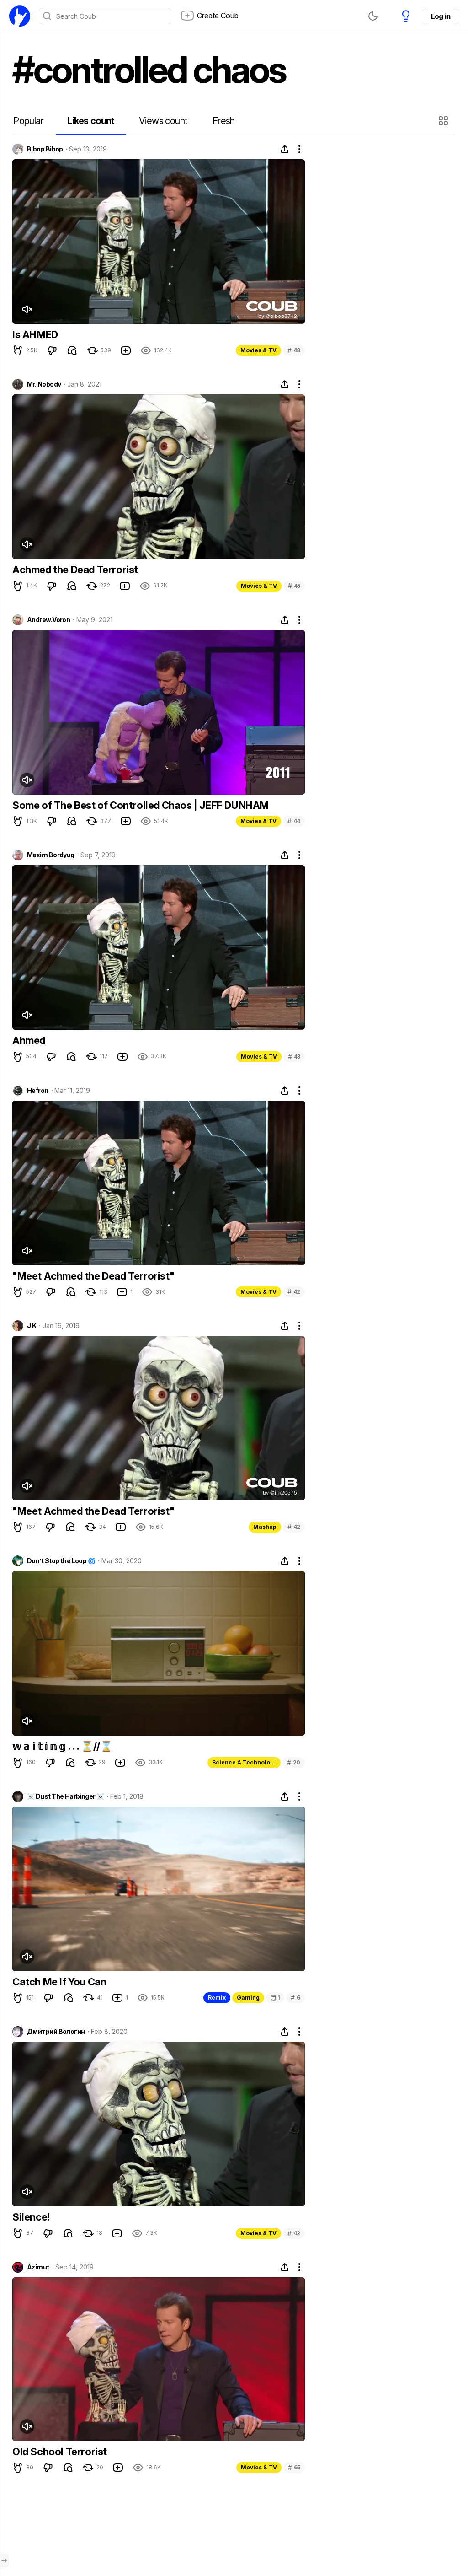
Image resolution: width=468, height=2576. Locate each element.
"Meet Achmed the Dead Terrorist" (93, 1276)
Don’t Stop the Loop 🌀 (61, 1561)
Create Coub (218, 16)
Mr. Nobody (44, 384)
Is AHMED (35, 334)
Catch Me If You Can (59, 1982)
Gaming (248, 1998)
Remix (217, 1998)
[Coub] (20, 16)
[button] (444, 121)
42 (294, 1292)
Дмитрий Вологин (56, 2032)
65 (294, 2467)
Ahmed (29, 1040)
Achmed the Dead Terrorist (75, 570)
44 (294, 821)
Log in (441, 16)
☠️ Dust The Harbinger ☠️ (66, 1796)
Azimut (38, 2267)
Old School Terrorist (60, 2452)
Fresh (224, 121)
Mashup (265, 1527)
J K (32, 1326)
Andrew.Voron (48, 620)
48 (294, 350)
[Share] (285, 149)
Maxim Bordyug (51, 855)
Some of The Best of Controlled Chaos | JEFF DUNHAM (141, 805)
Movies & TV (258, 350)
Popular (28, 121)
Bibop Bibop (45, 149)
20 (294, 1762)
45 (294, 586)
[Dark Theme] (373, 16)
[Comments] (72, 350)
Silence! (31, 2217)
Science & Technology (245, 1762)
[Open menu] (4, 2560)
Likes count (91, 121)
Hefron (38, 1091)
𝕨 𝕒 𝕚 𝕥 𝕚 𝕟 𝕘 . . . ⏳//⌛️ (62, 1746)
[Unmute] (27, 309)
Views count (163, 121)
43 (294, 1057)
